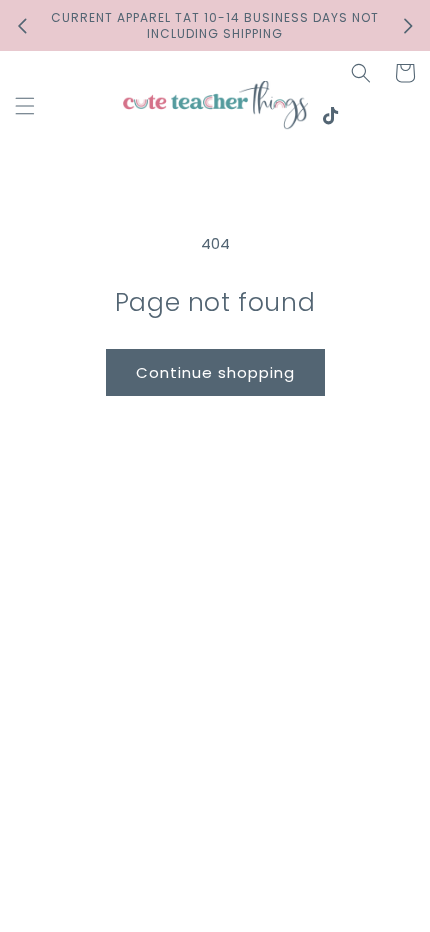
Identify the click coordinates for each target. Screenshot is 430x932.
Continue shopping (215, 372)
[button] (25, 106)
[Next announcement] (408, 26)
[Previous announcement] (22, 26)
